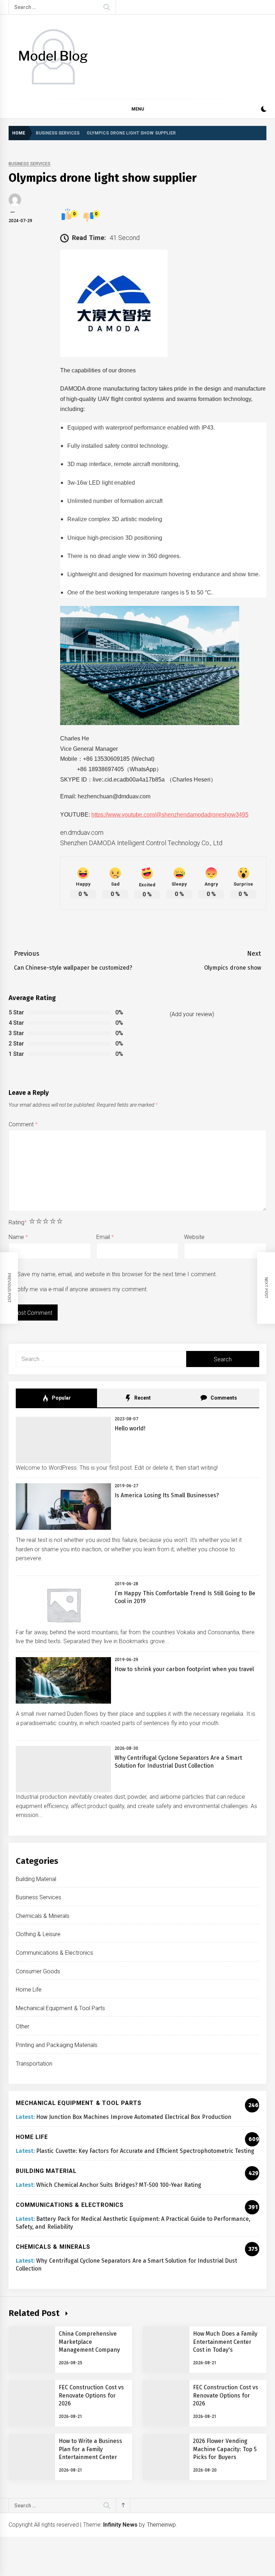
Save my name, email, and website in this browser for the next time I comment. (117, 1274)
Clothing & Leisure (38, 1934)
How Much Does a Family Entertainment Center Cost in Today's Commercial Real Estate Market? (225, 2350)
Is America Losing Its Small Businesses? (167, 1495)
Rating (18, 1222)
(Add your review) (192, 1014)
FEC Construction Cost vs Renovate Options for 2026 (91, 2395)
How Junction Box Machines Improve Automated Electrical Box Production (134, 2117)
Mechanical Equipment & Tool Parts (60, 2008)
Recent (142, 1398)
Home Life (29, 1990)
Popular (61, 1398)
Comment (23, 1124)
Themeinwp (161, 2525)
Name (18, 1237)
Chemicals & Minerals (43, 1916)
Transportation (34, 2064)
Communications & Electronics (54, 1953)
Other (23, 2026)
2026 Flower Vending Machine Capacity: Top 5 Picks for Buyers (225, 2449)
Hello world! (130, 1428)
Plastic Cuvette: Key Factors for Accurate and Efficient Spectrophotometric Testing (145, 2151)
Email (105, 1237)
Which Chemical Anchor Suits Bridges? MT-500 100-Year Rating (119, 2185)
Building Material (36, 1879)
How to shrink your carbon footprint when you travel (184, 1669)
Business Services (30, 164)
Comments (223, 1398)
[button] (264, 110)
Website (194, 1237)
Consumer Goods (38, 1971)
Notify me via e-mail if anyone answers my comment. (81, 1289)
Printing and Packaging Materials (57, 2045)
